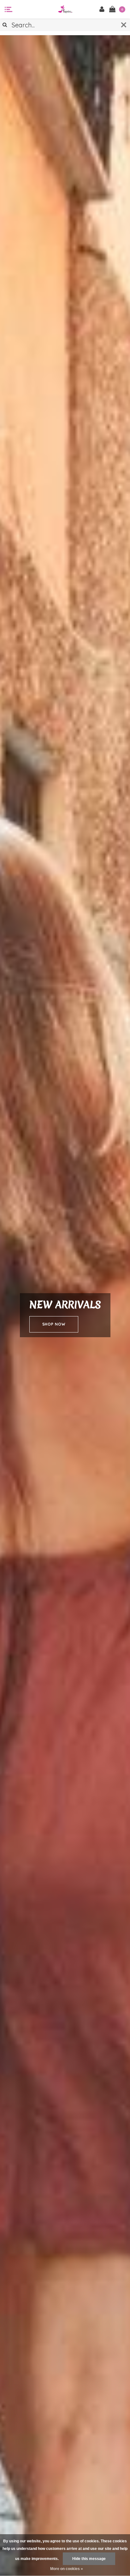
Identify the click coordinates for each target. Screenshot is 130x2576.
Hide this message (89, 2559)
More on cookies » (67, 2569)
